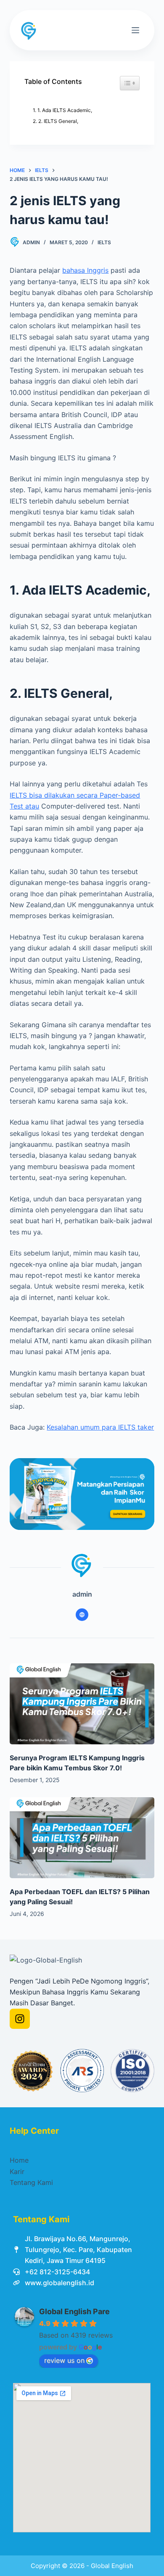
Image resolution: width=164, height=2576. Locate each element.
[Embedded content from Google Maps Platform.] (82, 2458)
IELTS (104, 242)
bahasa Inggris (85, 270)
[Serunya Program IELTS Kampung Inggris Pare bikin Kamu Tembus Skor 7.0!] (82, 1704)
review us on (64, 2360)
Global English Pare (74, 2311)
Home (19, 2160)
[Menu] (135, 30)
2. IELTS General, (58, 121)
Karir (17, 2171)
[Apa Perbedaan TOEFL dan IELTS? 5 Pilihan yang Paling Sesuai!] (82, 1838)
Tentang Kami (31, 2182)
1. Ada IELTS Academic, (65, 110)
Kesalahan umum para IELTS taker (100, 1427)
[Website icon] (82, 1615)
